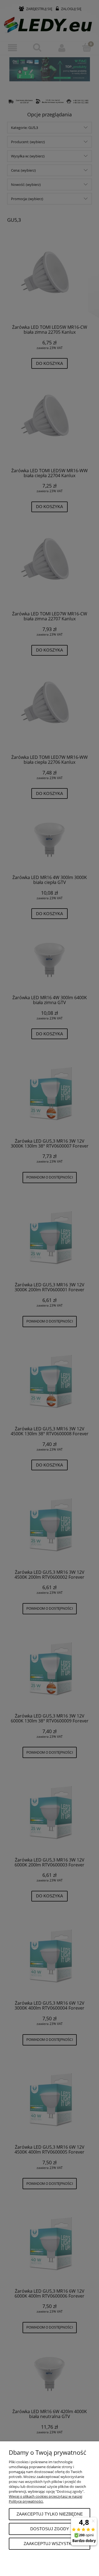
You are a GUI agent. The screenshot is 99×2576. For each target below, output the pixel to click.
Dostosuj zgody (50, 2529)
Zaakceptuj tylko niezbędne (50, 2514)
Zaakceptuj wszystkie (50, 2544)
